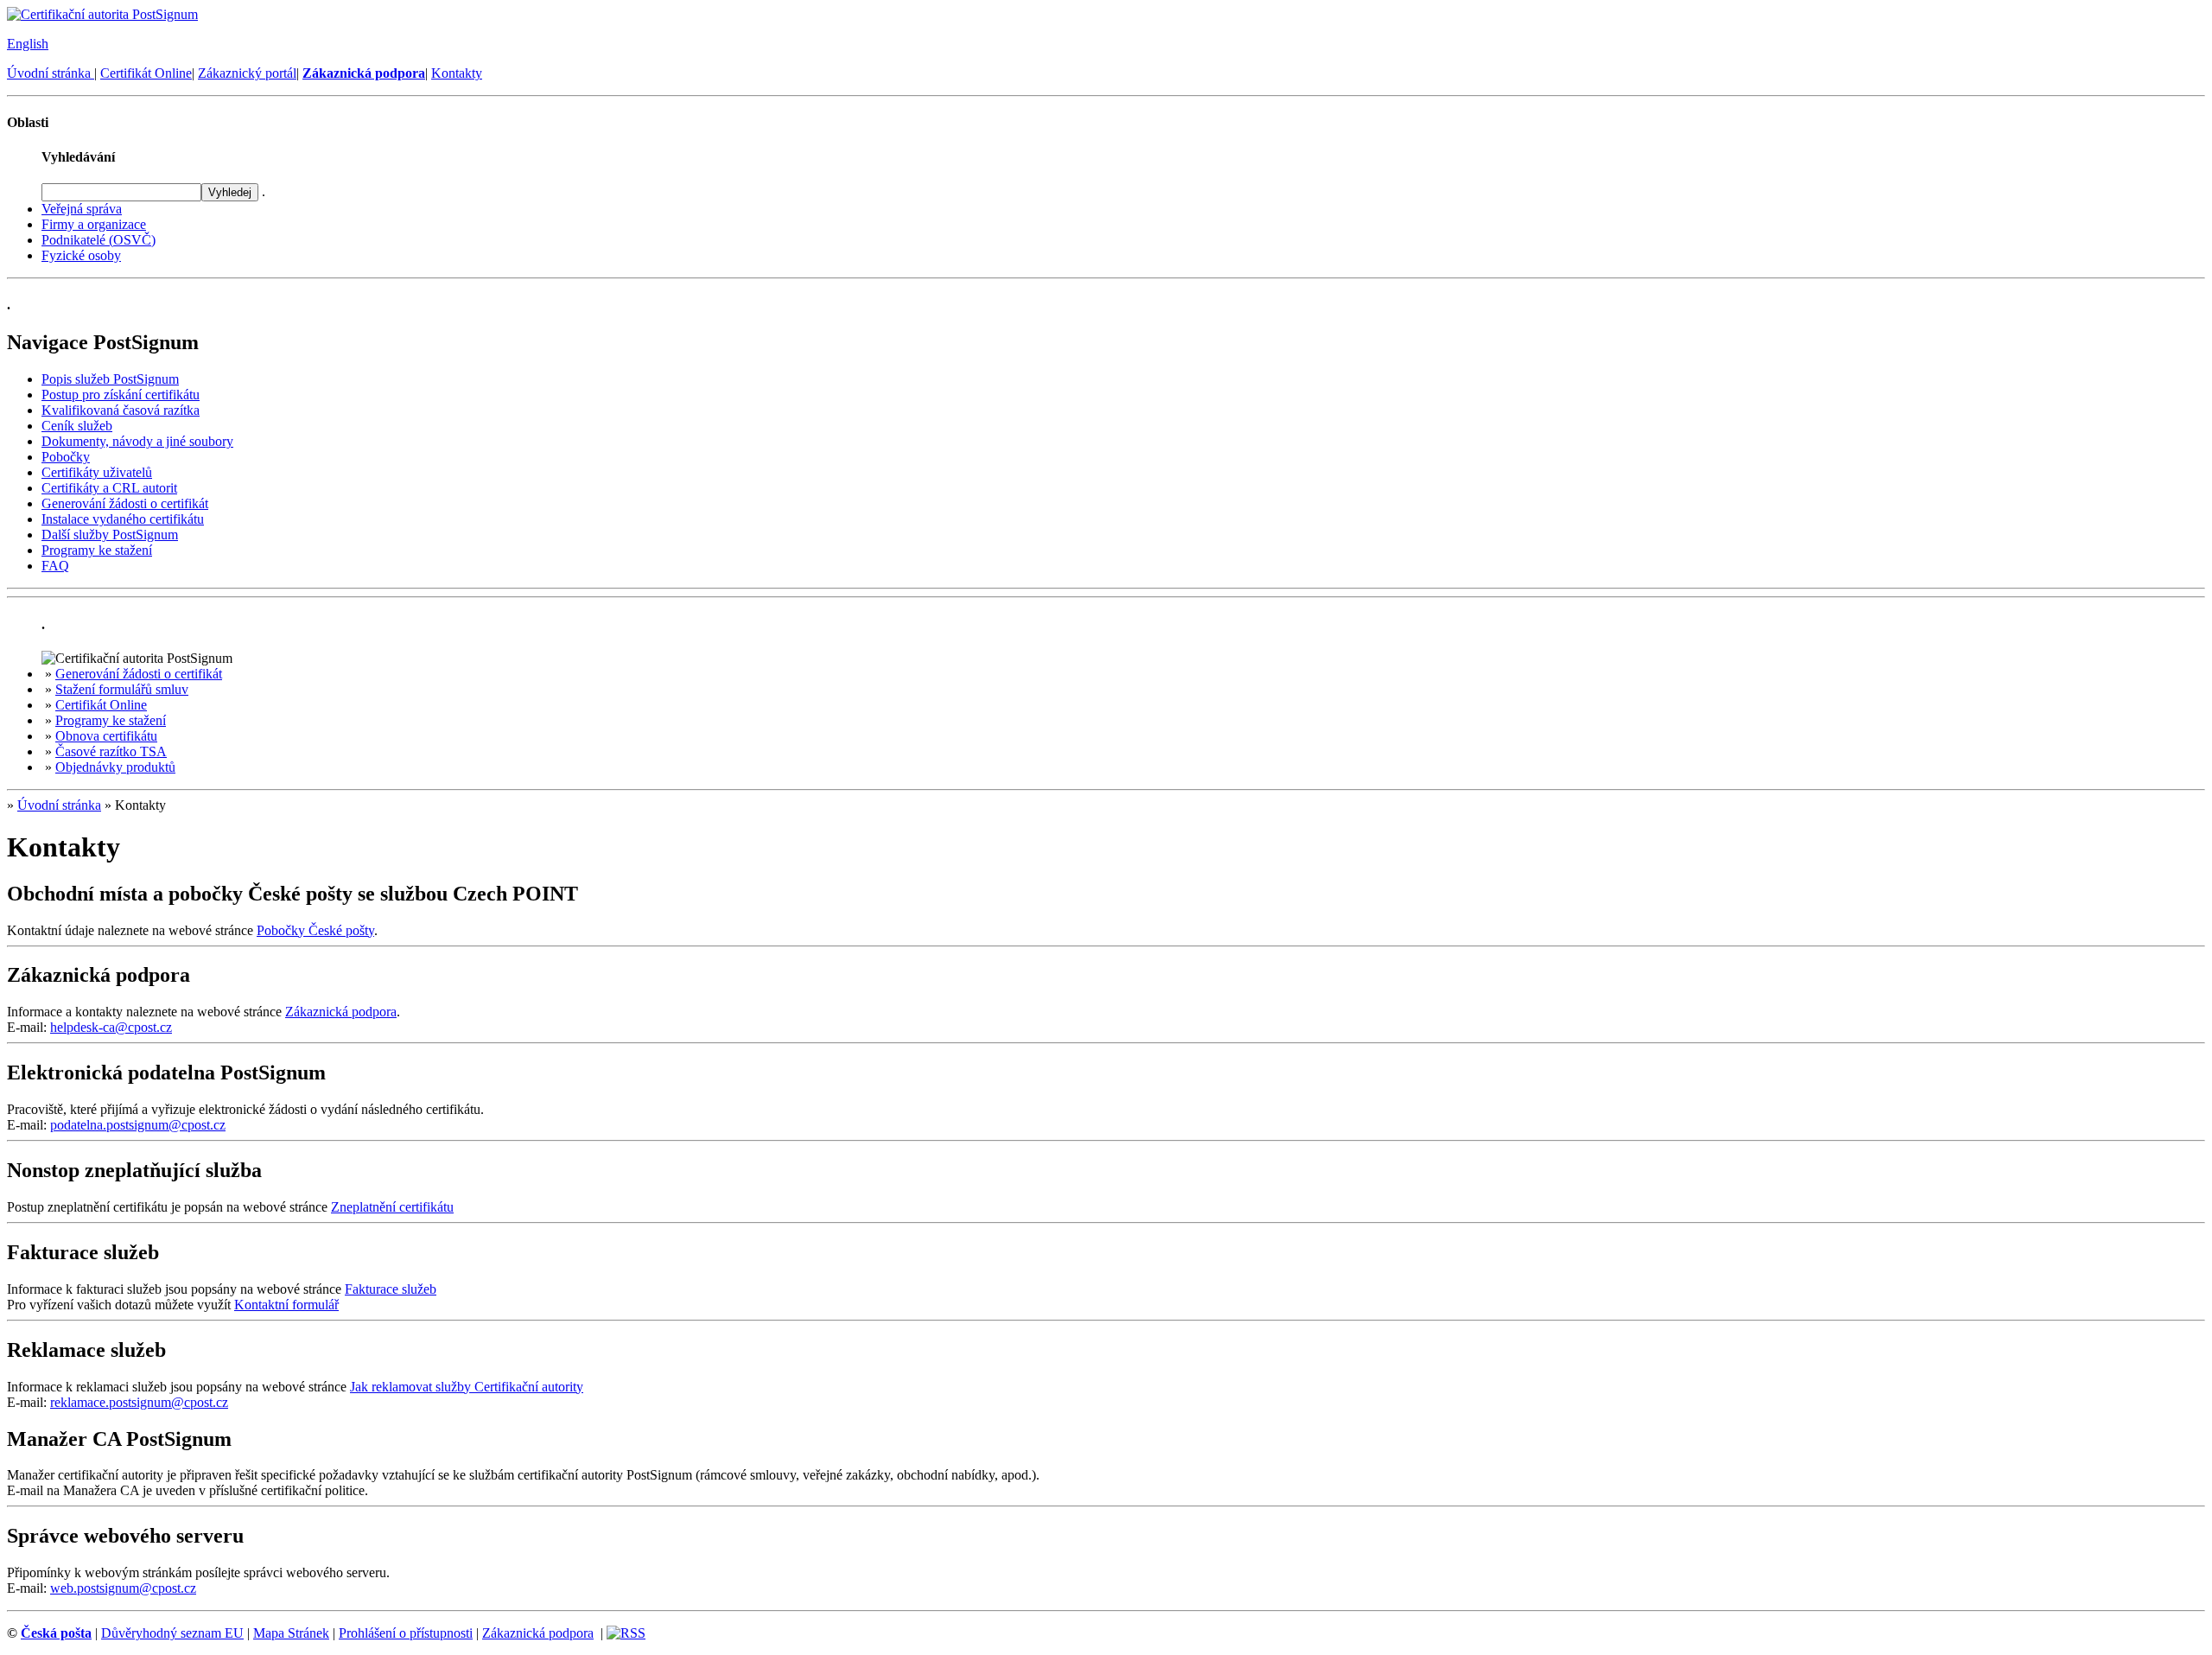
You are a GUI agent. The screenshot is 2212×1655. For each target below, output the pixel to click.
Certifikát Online (146, 73)
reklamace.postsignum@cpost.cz (139, 1402)
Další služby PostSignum (110, 535)
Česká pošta (56, 1633)
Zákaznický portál (247, 73)
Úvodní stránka (51, 73)
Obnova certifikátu (106, 736)
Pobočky (66, 457)
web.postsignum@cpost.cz (123, 1588)
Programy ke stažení (97, 550)
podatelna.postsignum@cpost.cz (138, 1125)
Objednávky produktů (115, 767)
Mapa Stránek (291, 1633)
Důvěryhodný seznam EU (172, 1633)
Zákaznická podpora (341, 1012)
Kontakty (457, 73)
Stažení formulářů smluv (122, 689)
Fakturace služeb (391, 1289)
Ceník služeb (77, 426)
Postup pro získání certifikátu (121, 395)
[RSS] (626, 1633)
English (28, 44)
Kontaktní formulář (286, 1305)
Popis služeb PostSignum (110, 379)
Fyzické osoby (81, 255)
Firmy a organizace (94, 224)
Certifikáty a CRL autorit (109, 488)
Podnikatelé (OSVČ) (99, 240)
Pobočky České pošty (315, 930)
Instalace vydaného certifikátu (123, 519)
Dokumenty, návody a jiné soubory (137, 441)
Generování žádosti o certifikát (125, 503)
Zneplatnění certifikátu (392, 1207)
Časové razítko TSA (111, 751)
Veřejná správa (82, 209)
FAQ (55, 566)
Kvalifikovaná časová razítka (121, 410)
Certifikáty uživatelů (97, 472)
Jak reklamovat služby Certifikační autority (467, 1387)
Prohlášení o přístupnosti (406, 1633)
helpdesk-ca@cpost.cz (111, 1027)
